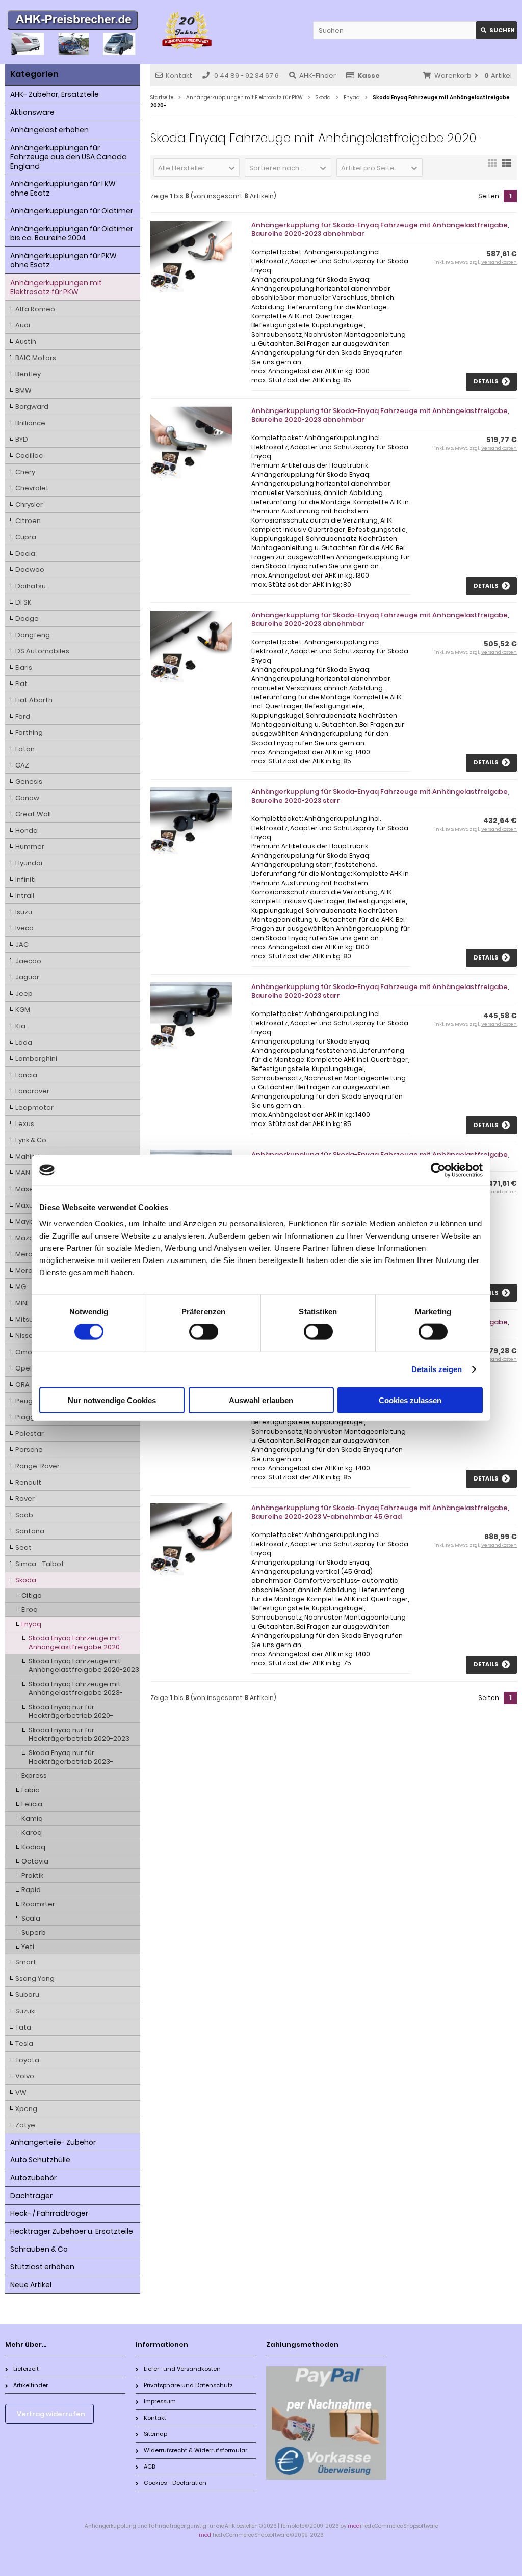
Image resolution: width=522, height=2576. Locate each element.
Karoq (32, 1833)
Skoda (26, 1580)
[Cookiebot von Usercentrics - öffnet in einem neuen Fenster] (438, 1170)
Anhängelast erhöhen (49, 130)
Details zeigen (437, 1369)
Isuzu (24, 912)
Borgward (32, 407)
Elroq (30, 1610)
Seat (23, 1547)
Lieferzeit (26, 2369)
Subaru (27, 1995)
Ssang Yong (35, 1978)
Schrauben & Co (39, 2249)
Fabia (31, 1790)
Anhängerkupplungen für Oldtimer (72, 211)
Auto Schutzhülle (40, 2160)
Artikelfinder (31, 2385)
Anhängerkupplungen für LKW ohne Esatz (63, 188)
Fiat (21, 684)
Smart (26, 1962)
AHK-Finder (318, 76)
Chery (25, 472)
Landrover (32, 1091)
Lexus (25, 1124)
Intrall (25, 896)
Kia (20, 1026)
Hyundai (29, 863)
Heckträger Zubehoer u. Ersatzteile (72, 2231)
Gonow (27, 798)
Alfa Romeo (35, 309)
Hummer (30, 847)
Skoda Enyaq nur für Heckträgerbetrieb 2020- (71, 1711)
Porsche (29, 1450)
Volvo (25, 2076)
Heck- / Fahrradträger (49, 2213)
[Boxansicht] (492, 167)
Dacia (25, 553)
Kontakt (179, 76)
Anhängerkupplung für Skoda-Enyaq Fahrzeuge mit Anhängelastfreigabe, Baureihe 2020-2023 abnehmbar (380, 229)
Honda (27, 830)
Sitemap (155, 2434)
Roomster (38, 1904)
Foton (25, 749)
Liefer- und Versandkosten (182, 2369)
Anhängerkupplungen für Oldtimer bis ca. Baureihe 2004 (72, 233)
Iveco (24, 928)
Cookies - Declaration (175, 2483)
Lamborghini (36, 1059)
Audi (23, 325)
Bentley (28, 374)
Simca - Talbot (40, 1564)
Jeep (24, 993)
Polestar (30, 1433)
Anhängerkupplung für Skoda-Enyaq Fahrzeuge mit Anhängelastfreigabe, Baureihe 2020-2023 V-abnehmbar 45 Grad (380, 1512)
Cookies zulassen (410, 1400)
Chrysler (29, 504)
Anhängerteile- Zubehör (53, 2142)
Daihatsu (31, 586)
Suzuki (25, 2011)
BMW (23, 390)
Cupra (26, 537)
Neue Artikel (31, 2285)
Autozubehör (33, 2178)
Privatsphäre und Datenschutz (188, 2385)
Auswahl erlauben (261, 1400)
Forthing (29, 733)
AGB (149, 2467)
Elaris (24, 667)
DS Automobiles (42, 651)
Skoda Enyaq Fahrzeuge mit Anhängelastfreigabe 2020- (76, 1642)
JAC (22, 944)
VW (21, 2092)
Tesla (24, 2044)
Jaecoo (28, 961)
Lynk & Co (31, 1140)
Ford (23, 716)
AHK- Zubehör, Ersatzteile (55, 94)
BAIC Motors (36, 358)
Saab (24, 1515)
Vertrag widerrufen (51, 2414)
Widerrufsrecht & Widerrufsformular (195, 2450)
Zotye (25, 2125)
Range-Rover (37, 1466)
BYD (22, 439)
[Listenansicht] (507, 167)
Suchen (497, 30)
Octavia (35, 1861)
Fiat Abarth (34, 700)
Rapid (31, 1890)
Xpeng (26, 2109)
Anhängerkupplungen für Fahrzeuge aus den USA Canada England (69, 157)
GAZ (22, 765)
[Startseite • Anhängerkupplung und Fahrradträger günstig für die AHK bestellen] (73, 21)
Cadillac (29, 456)
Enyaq (31, 1624)
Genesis (29, 782)
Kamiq (32, 1818)
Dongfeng (33, 635)
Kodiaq (33, 1847)
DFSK (23, 602)
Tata (23, 2027)
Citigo (32, 1595)
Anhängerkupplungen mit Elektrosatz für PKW (56, 287)
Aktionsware (32, 112)
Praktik (32, 1875)
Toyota (27, 2060)
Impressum (160, 2401)
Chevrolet (32, 488)
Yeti (28, 1947)
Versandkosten (499, 262)
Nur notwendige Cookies (112, 1400)
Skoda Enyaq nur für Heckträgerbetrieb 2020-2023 (79, 1734)
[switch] (204, 1332)
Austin (26, 341)
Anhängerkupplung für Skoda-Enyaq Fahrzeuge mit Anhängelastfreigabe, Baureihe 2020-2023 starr (380, 796)
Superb (34, 1933)
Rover (25, 1499)
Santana (30, 1531)
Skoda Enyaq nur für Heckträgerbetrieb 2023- (71, 1757)
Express (34, 1776)
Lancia (26, 1075)
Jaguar (27, 977)
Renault (28, 1482)
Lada (24, 1042)
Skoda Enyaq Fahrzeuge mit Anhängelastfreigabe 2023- (76, 1688)
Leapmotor (34, 1107)
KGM (23, 1010)
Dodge (27, 619)
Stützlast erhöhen (42, 2267)
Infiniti (25, 879)
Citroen (28, 521)
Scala (31, 1918)
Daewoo (30, 570)
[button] (197, 168)
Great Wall (33, 814)
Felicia (32, 1804)
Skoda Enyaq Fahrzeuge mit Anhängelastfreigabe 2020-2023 (84, 1665)
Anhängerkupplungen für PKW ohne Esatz (63, 260)
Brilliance (30, 423)
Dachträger (31, 2196)
